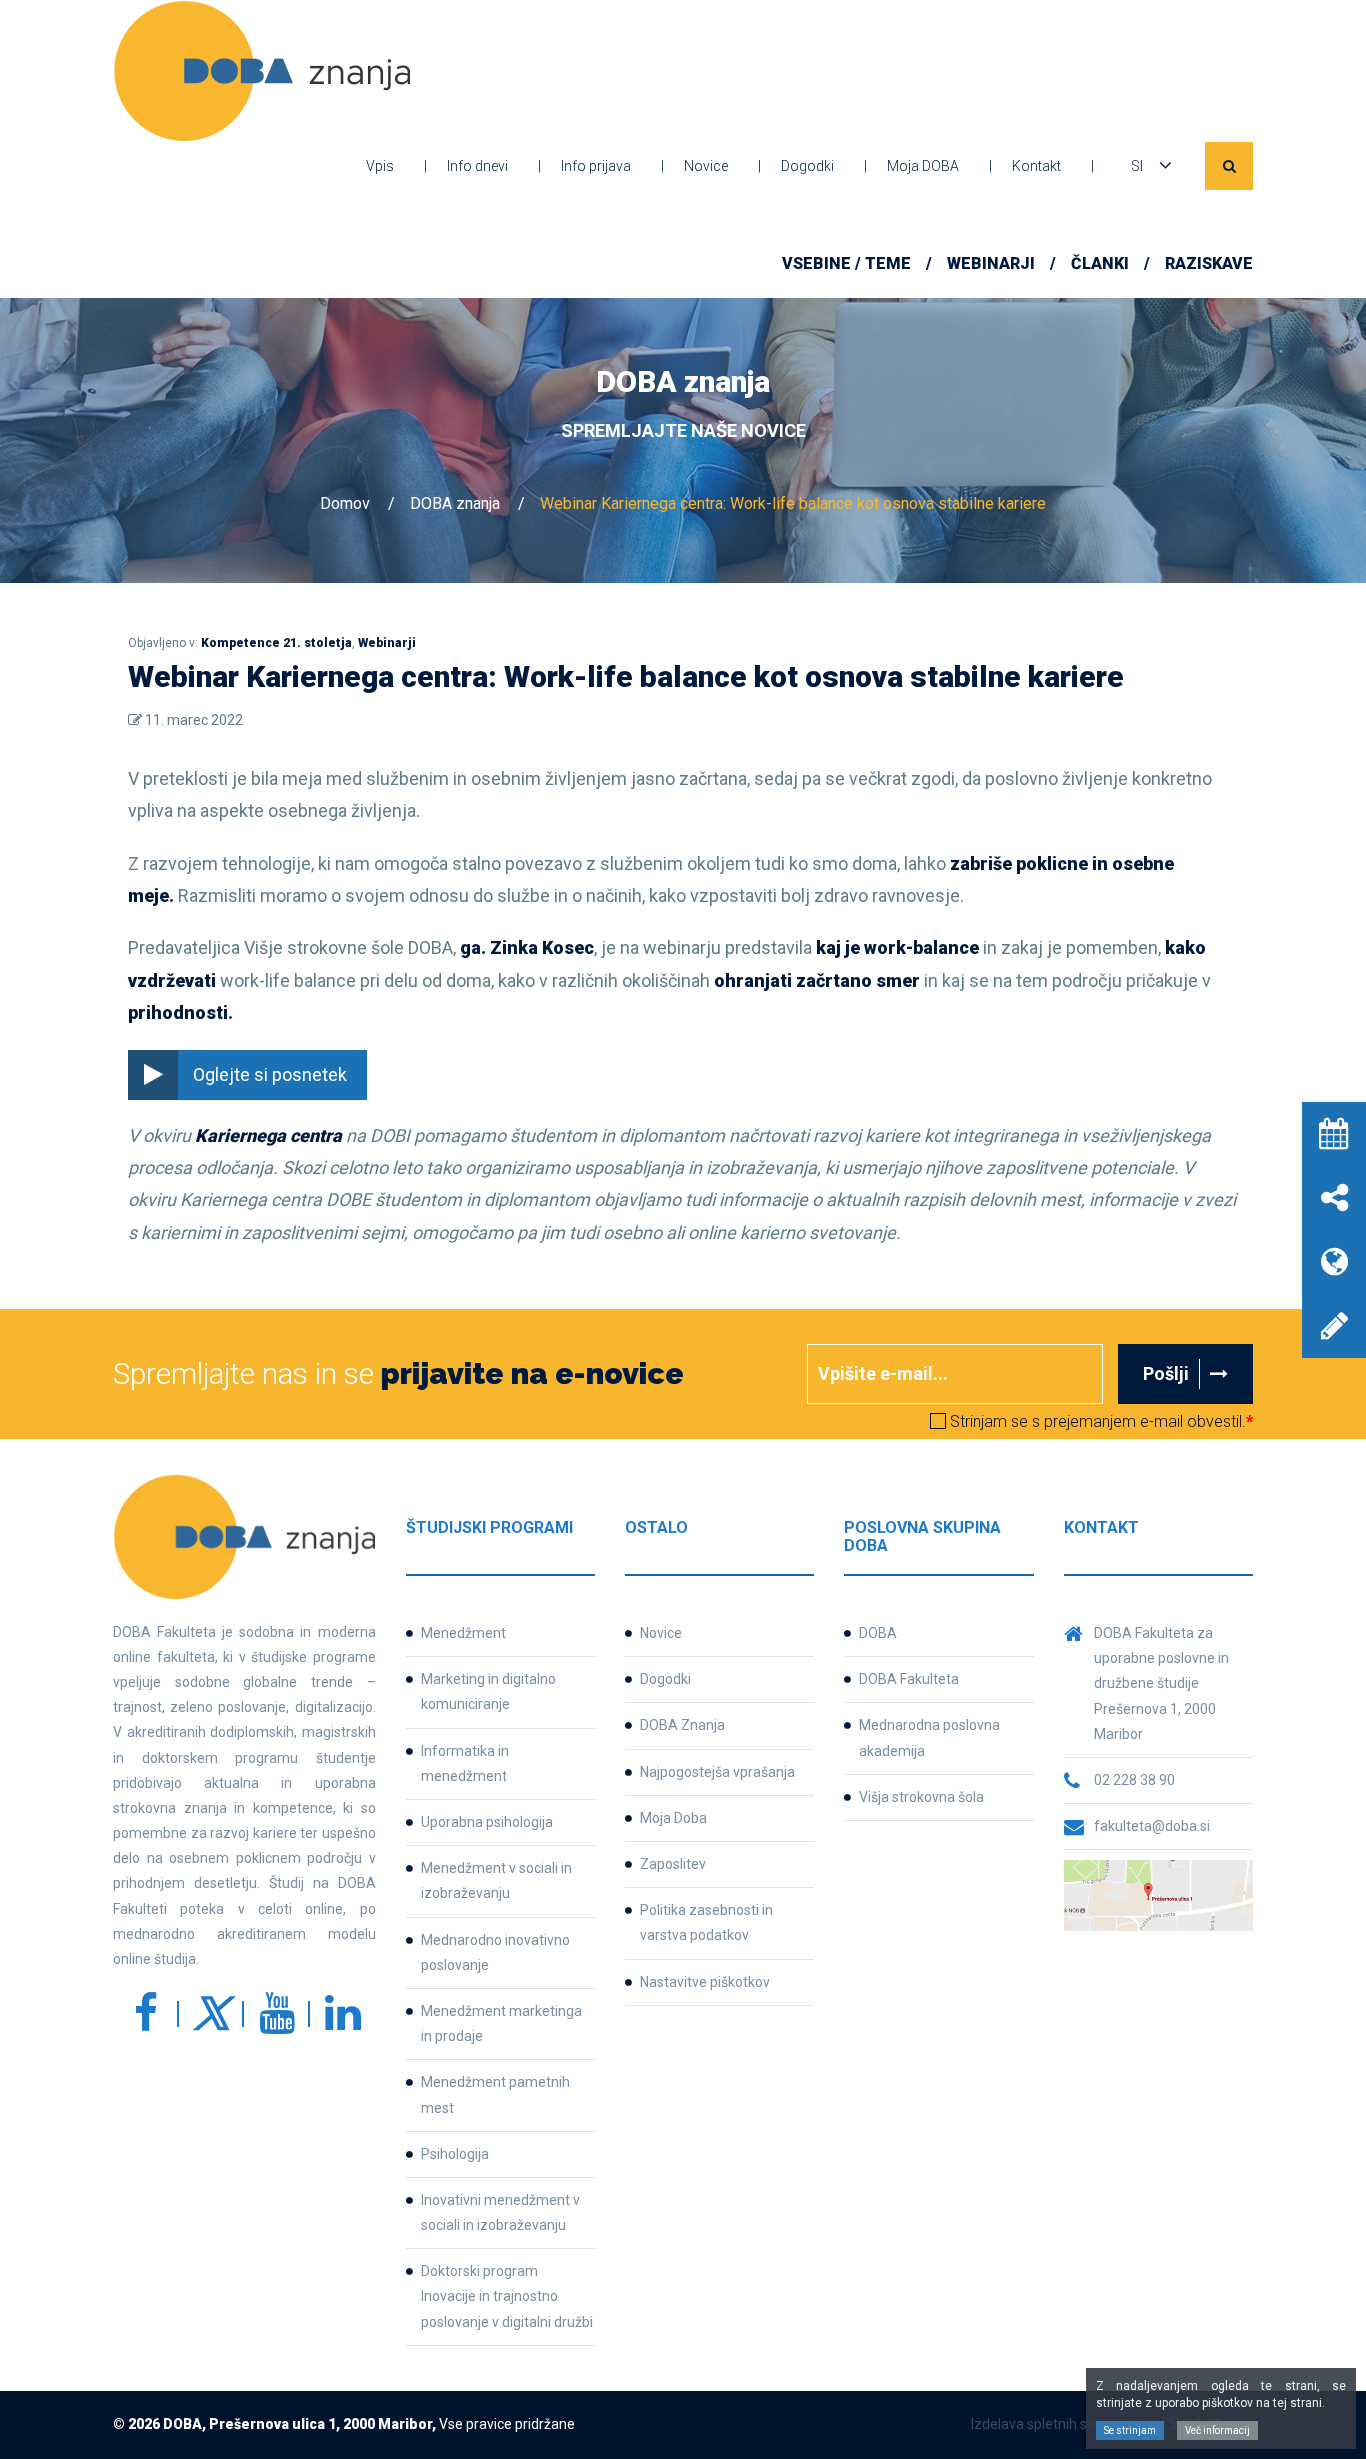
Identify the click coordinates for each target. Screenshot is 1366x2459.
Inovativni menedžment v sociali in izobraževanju (500, 2212)
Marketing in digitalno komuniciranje (488, 1691)
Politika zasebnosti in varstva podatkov (706, 1922)
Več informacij (1217, 2430)
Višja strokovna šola (921, 1797)
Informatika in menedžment (465, 1763)
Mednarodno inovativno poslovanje (495, 1952)
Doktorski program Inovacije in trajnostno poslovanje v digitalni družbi (507, 2296)
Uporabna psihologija (487, 1822)
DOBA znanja (455, 503)
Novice (706, 166)
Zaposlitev (673, 1864)
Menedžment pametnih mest (495, 2094)
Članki (1100, 263)
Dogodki (807, 166)
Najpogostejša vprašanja (717, 1772)
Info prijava (596, 166)
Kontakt (1036, 166)
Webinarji (991, 263)
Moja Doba (673, 1818)
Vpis (380, 166)
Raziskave (1209, 263)
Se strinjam (1130, 2430)
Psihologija (455, 2154)
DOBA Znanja (682, 1725)
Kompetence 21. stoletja (276, 643)
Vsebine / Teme (846, 263)
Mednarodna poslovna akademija (929, 1737)
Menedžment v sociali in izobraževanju (496, 1880)
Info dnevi (477, 166)
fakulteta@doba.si (1152, 1826)
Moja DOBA (923, 166)
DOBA (878, 1633)
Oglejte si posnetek (270, 1074)
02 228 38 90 (1134, 1780)
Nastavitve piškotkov (705, 1982)
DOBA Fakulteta (909, 1679)
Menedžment (463, 1633)
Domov (345, 503)
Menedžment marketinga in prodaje (501, 2023)
